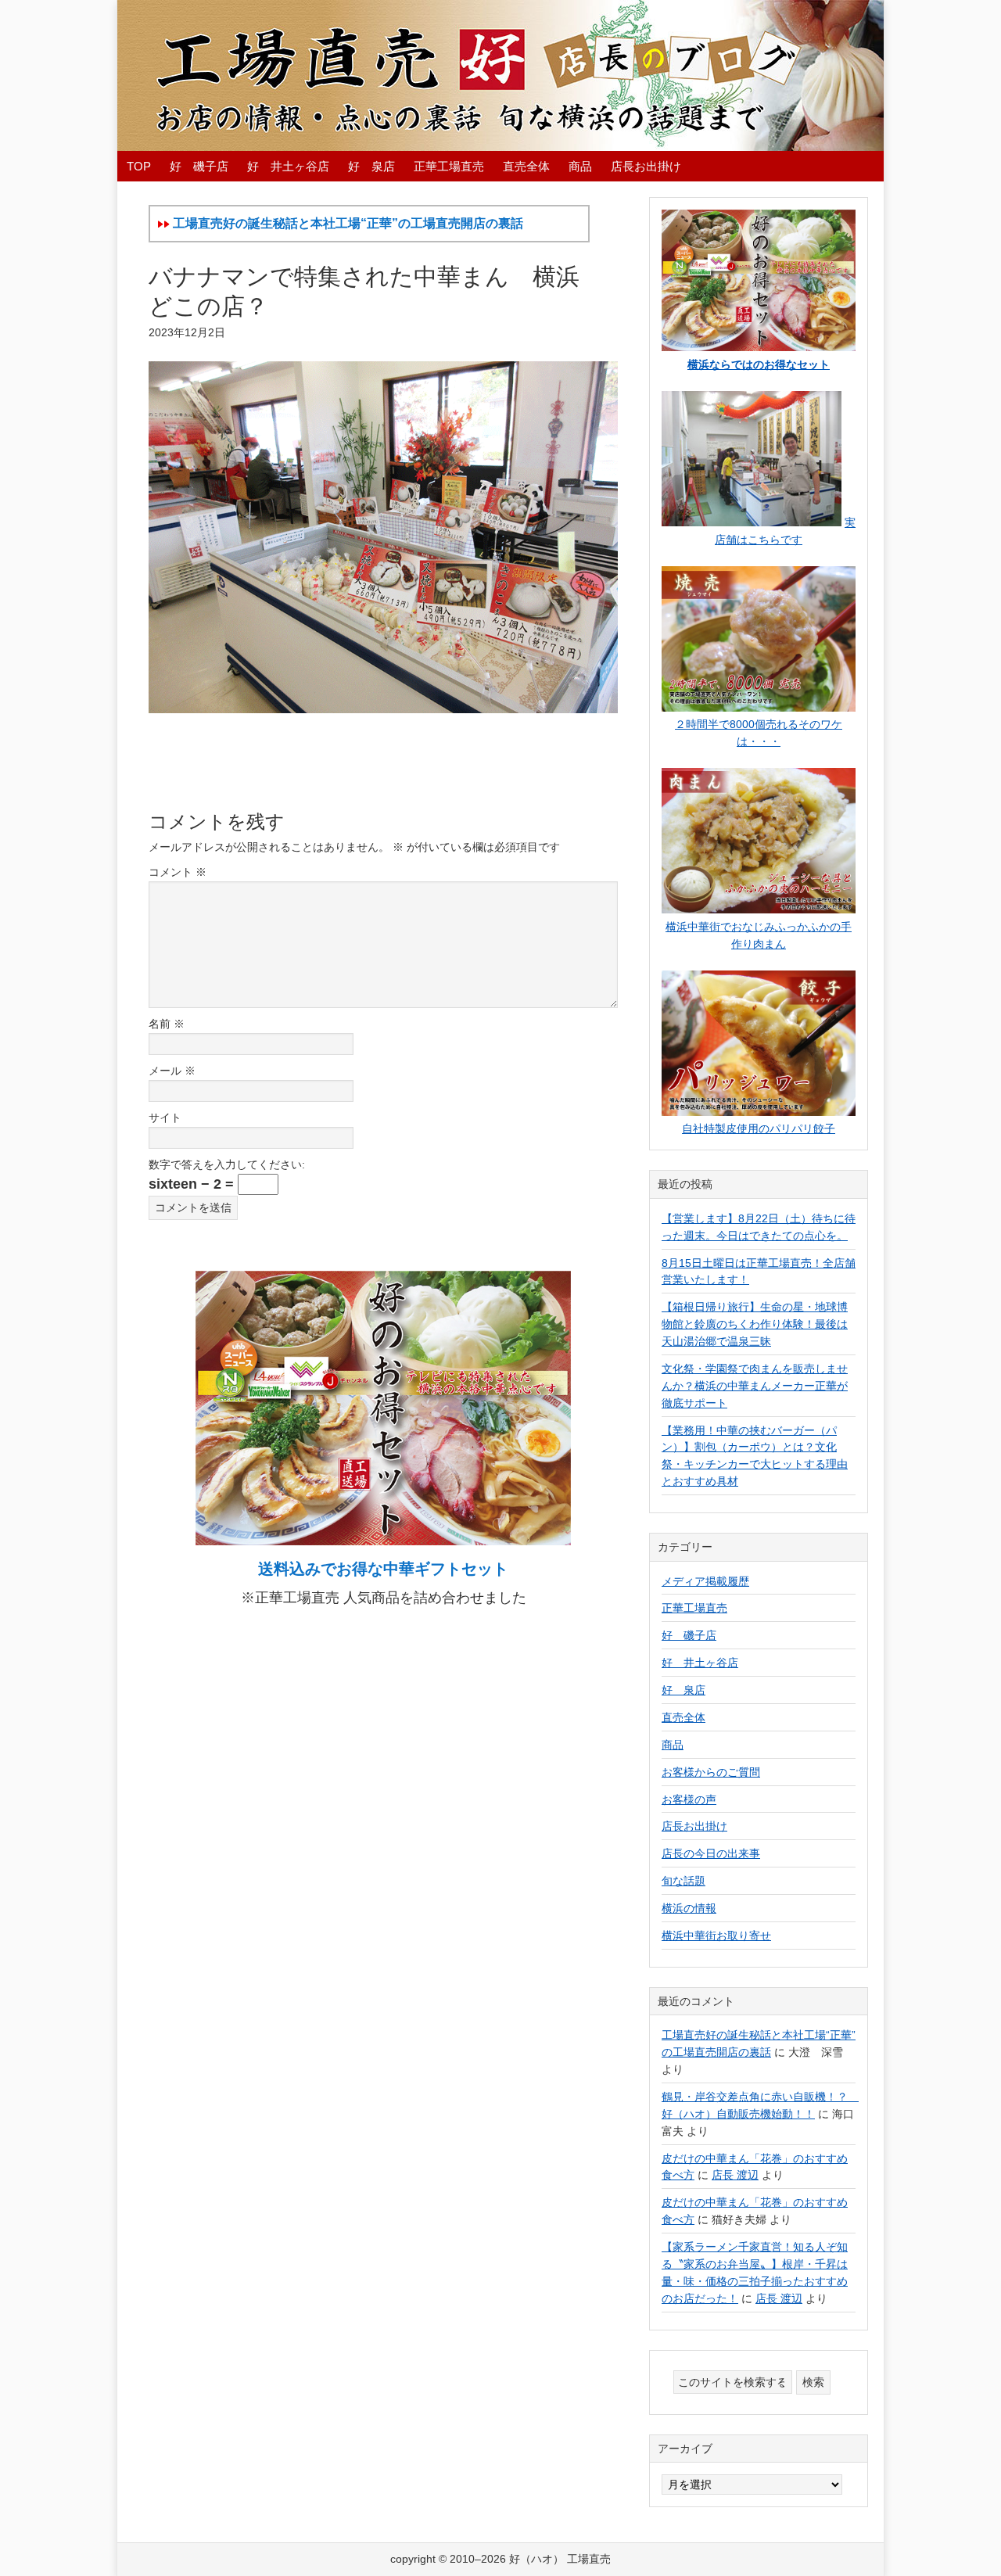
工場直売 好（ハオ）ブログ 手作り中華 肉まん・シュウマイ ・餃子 (500, 75)
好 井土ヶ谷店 (700, 1663)
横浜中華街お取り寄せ (716, 1936)
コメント (178, 872)
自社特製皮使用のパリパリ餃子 (759, 1128)
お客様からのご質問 (711, 1772)
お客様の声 (689, 1799)
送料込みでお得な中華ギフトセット (383, 1569)
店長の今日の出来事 (711, 1853)
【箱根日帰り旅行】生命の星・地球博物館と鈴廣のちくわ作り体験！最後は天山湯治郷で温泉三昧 (755, 1324)
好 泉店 (683, 1690)
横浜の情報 (689, 1908)
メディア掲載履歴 (705, 1581)
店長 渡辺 (735, 2175)
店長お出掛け (694, 1826)
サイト (165, 1118)
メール (172, 1071)
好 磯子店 (689, 1635)
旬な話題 (683, 1881)
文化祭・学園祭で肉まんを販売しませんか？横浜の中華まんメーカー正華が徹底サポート (755, 1386)
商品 (673, 1745)
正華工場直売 (694, 1608)
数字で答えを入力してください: (227, 1164)
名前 (167, 1024)
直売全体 (683, 1717)
